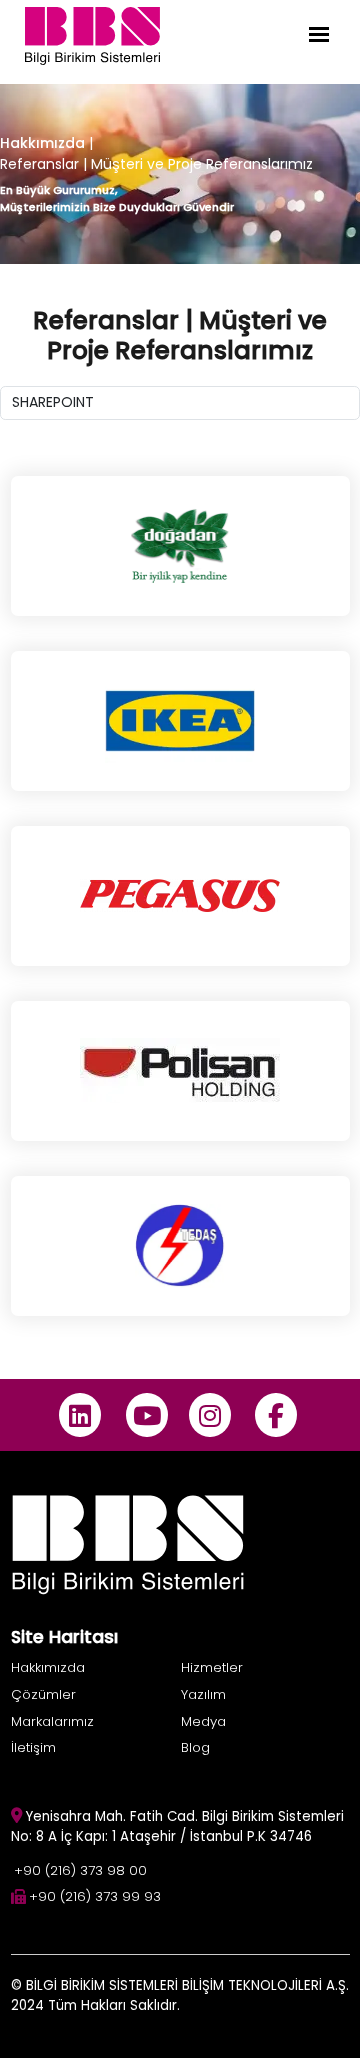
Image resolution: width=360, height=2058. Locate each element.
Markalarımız (52, 1721)
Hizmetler (212, 1667)
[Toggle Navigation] (319, 34)
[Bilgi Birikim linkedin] (80, 1415)
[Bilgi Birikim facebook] (276, 1415)
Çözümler (43, 1694)
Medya (203, 1721)
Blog (195, 1747)
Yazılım (203, 1694)
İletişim (33, 1747)
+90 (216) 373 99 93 (95, 1896)
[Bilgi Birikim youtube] (146, 1415)
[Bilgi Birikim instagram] (209, 1415)
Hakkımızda (42, 143)
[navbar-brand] (92, 34)
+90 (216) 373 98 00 (80, 1870)
